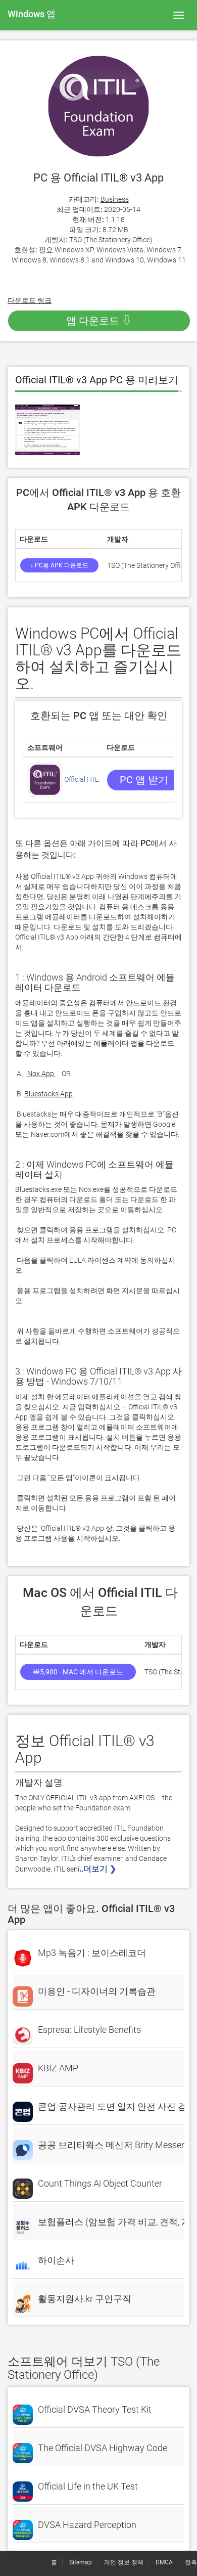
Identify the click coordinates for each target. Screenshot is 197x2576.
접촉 (191, 2562)
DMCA (164, 2562)
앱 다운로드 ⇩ (99, 321)
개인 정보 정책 (124, 2562)
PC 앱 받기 (144, 780)
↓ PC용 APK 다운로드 (59, 565)
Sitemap (81, 2562)
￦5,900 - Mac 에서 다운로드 (78, 1672)
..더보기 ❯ (99, 1869)
